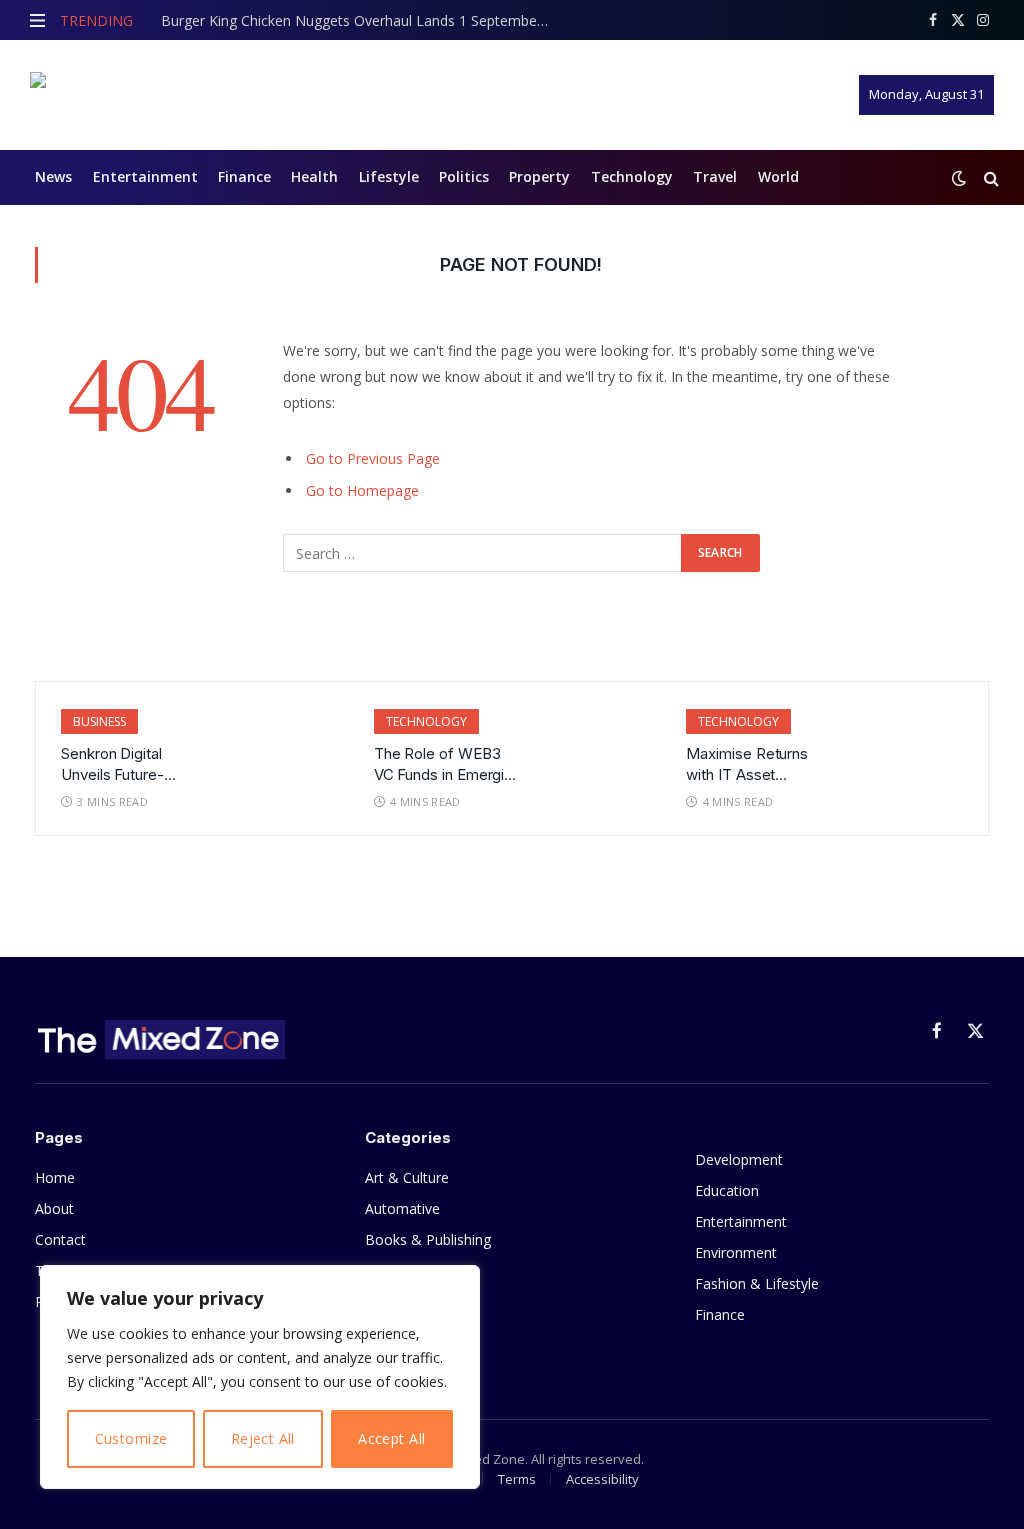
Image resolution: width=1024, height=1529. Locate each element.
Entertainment (145, 176)
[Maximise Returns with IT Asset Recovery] (907, 745)
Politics (464, 176)
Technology (632, 176)
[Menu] (37, 20)
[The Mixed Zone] (155, 95)
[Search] (989, 177)
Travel (715, 176)
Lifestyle (389, 176)
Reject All (263, 1438)
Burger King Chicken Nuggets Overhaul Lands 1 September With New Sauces (361, 21)
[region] (260, 1377)
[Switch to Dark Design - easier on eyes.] (959, 178)
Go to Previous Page (373, 458)
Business (99, 721)
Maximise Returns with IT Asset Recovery (747, 765)
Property (539, 176)
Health (314, 176)
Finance (244, 176)
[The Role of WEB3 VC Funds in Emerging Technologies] (595, 745)
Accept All (391, 1438)
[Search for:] (483, 553)
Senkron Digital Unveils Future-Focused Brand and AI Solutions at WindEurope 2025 (127, 765)
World (778, 176)
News (53, 176)
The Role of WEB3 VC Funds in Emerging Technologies (448, 765)
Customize (131, 1438)
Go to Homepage (362, 490)
